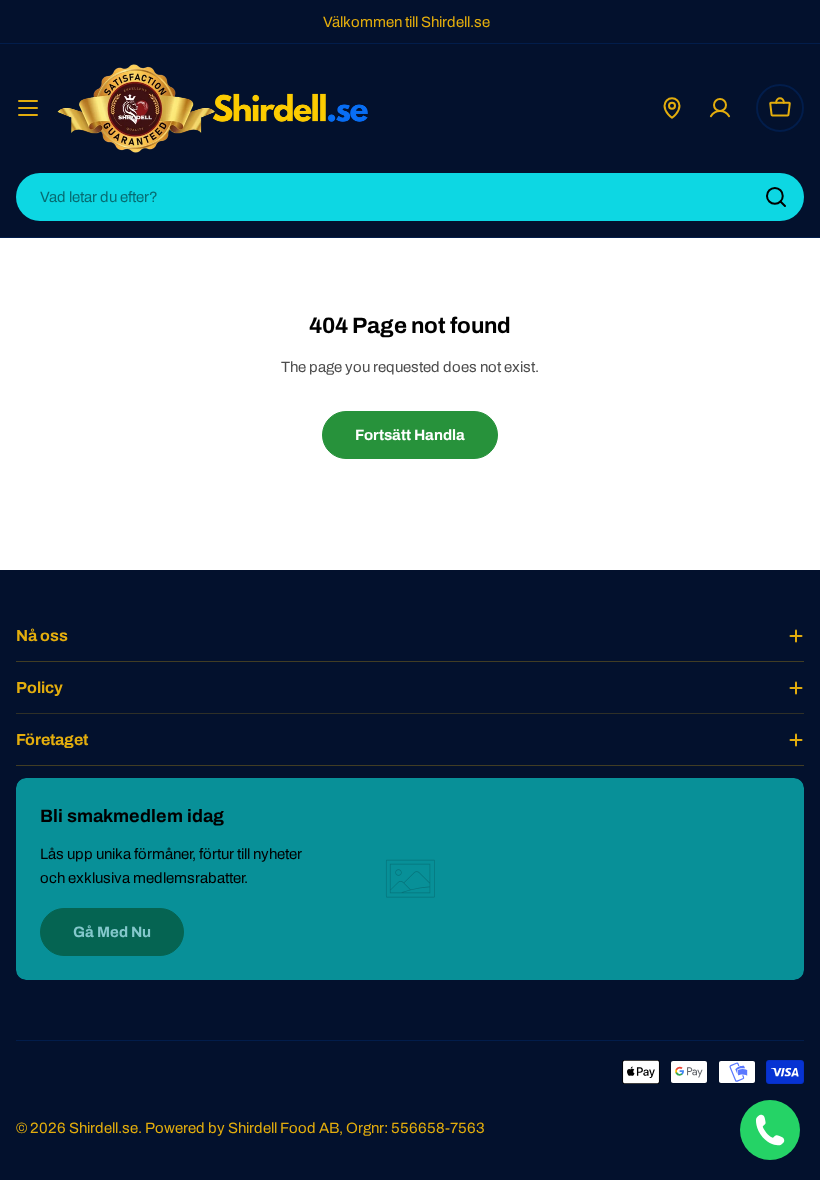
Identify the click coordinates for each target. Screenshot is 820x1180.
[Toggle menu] (28, 108)
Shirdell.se (103, 1128)
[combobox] (410, 197)
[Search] (776, 197)
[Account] (720, 108)
